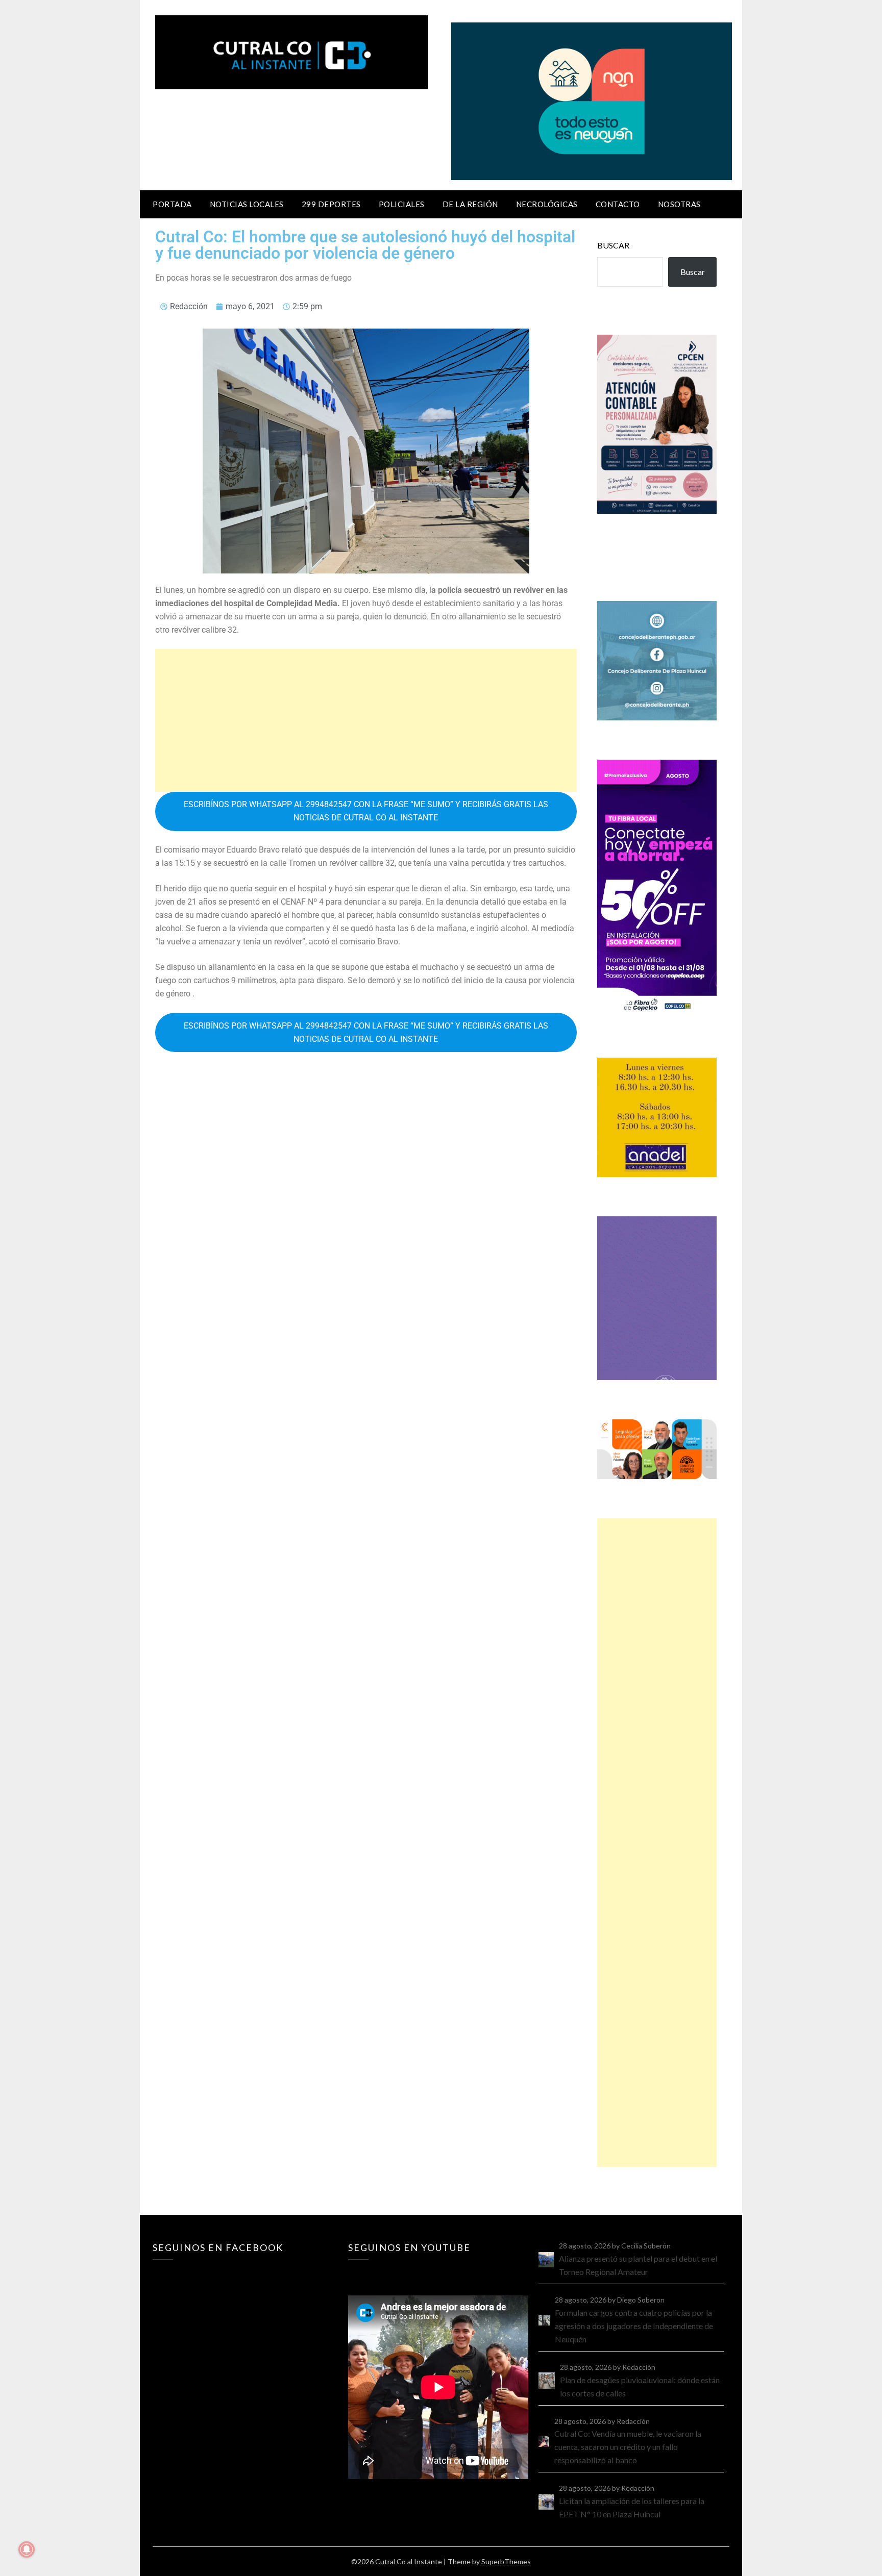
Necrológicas (547, 204)
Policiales (402, 204)
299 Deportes (331, 204)
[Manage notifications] (27, 2549)
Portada (172, 204)
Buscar (613, 245)
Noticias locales (247, 204)
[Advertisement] (366, 720)
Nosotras (679, 204)
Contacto (618, 204)
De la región (470, 204)
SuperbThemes (506, 2561)
